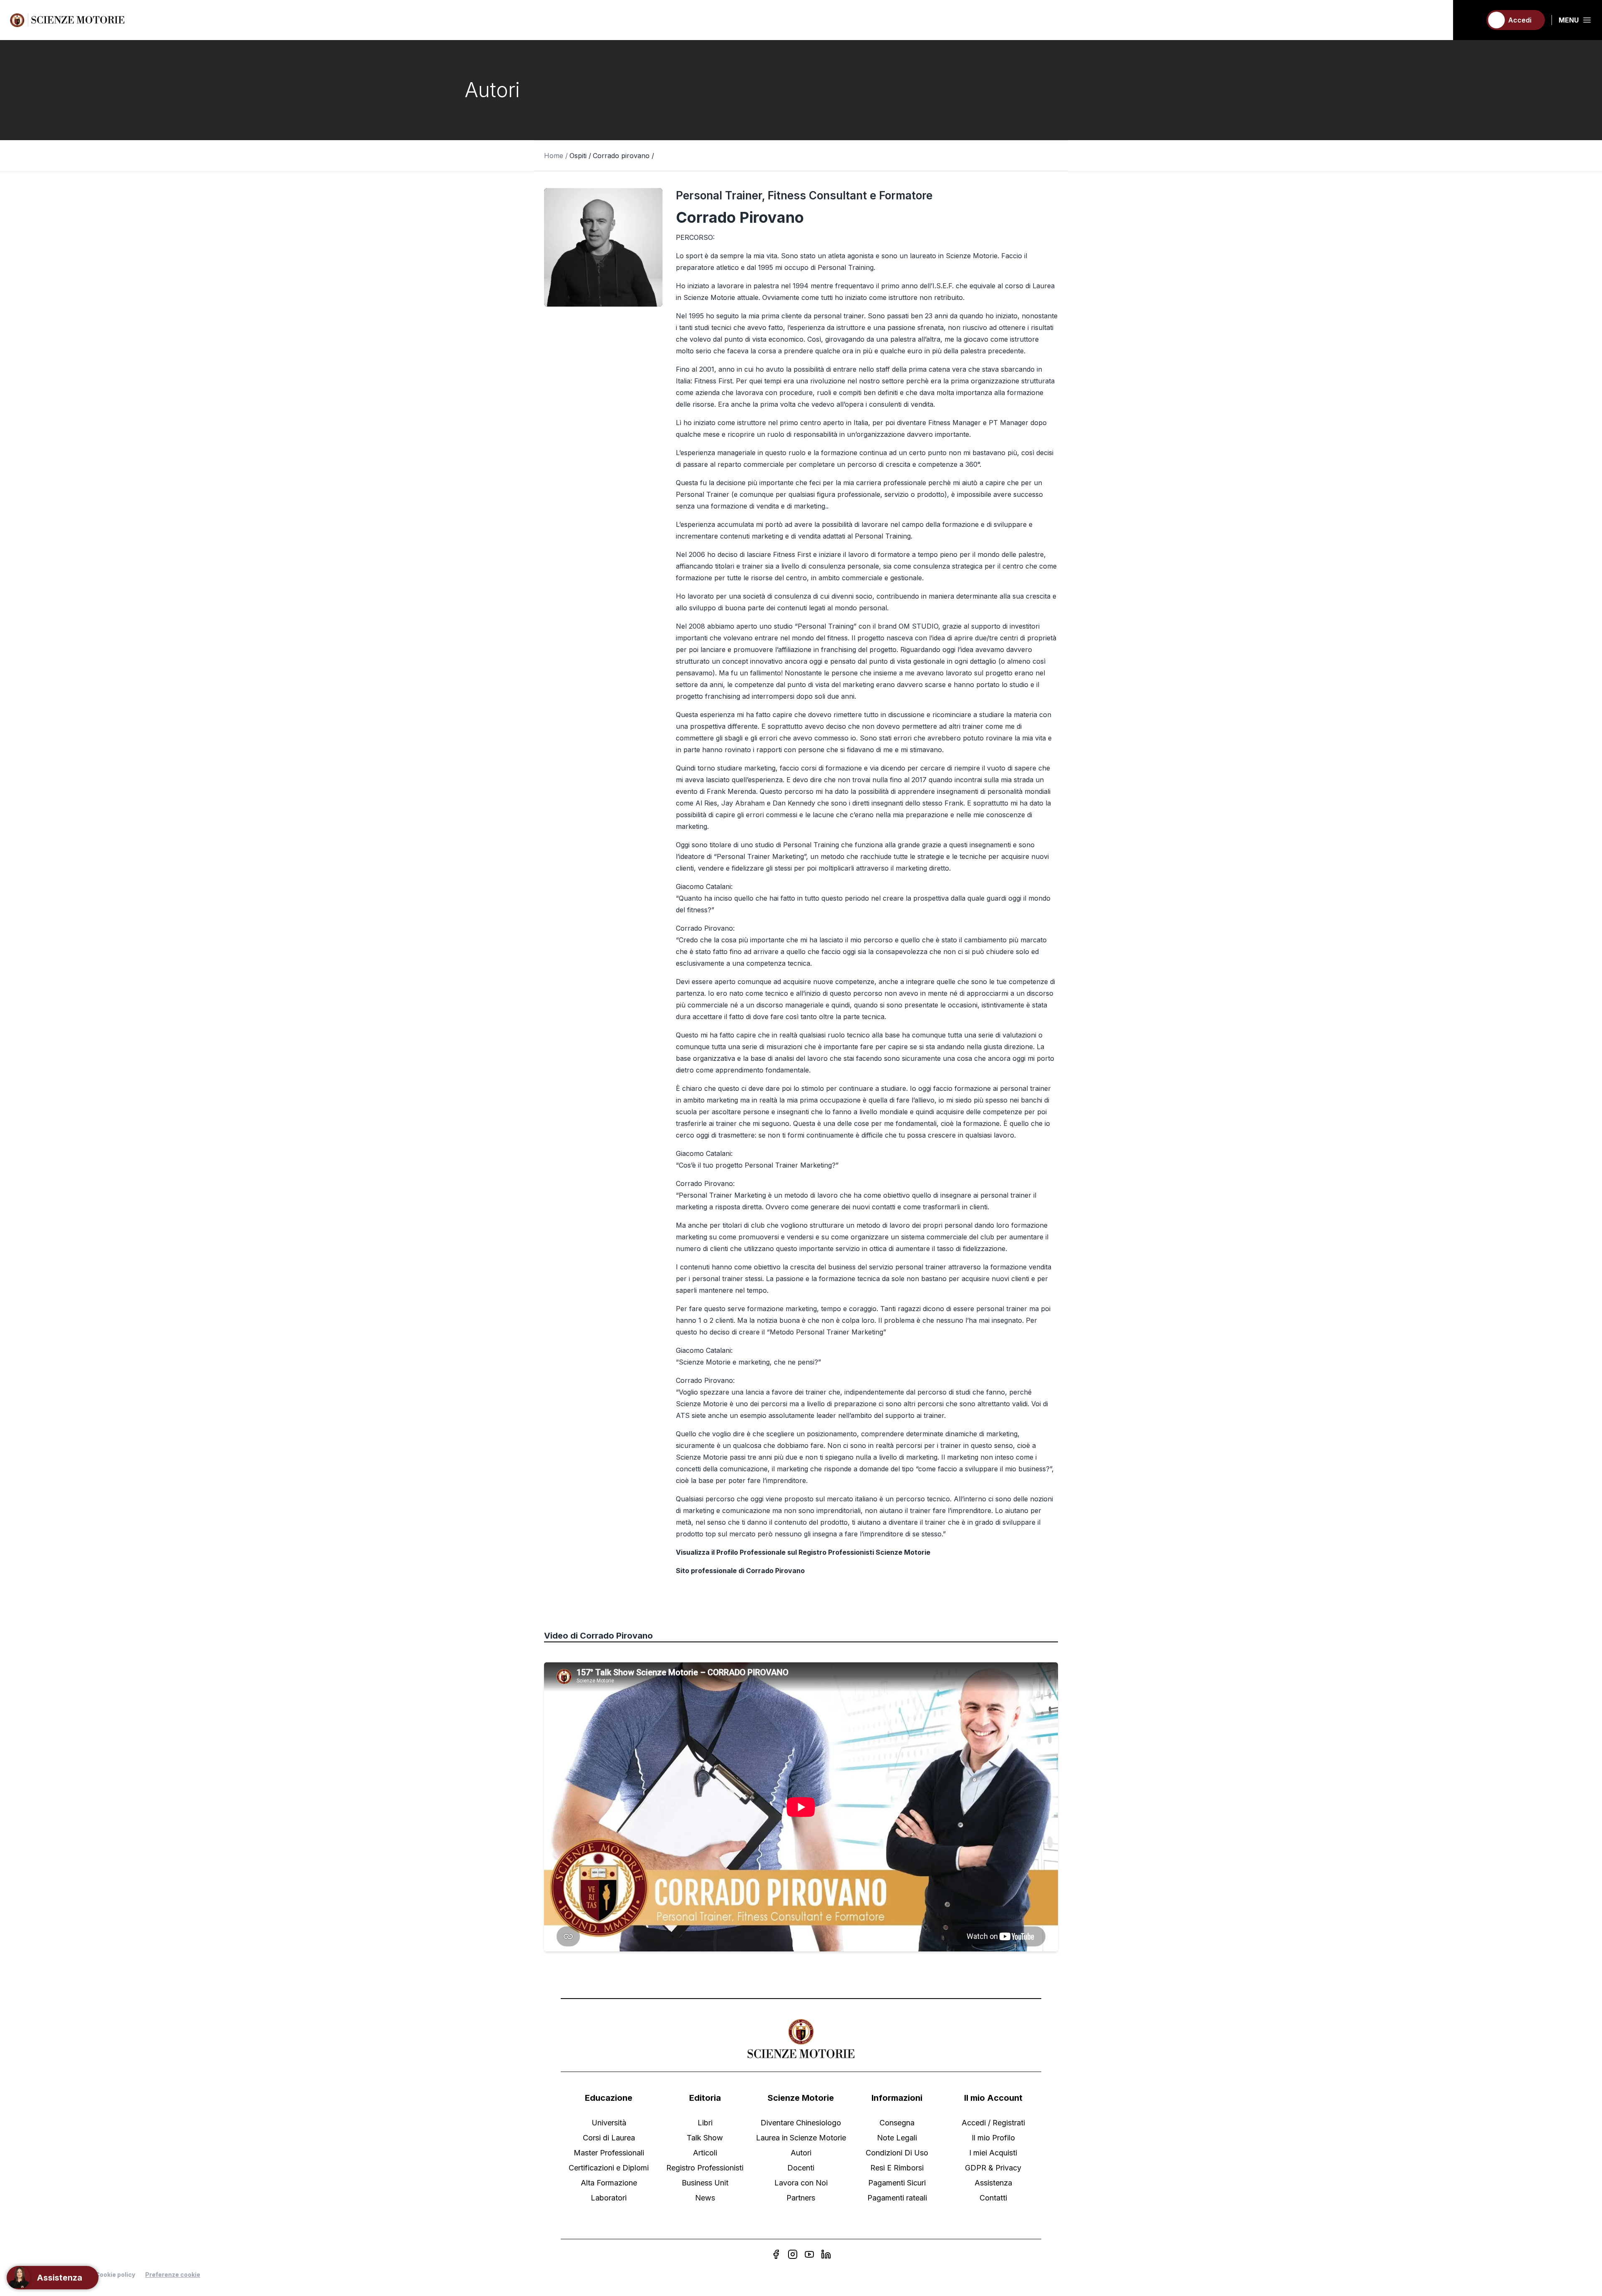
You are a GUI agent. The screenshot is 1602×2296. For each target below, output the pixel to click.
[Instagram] (793, 2254)
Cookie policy (115, 2275)
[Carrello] (1471, 20)
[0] (1471, 20)
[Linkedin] (826, 2254)
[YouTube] (809, 2254)
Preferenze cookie (173, 2275)
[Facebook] (776, 2254)
